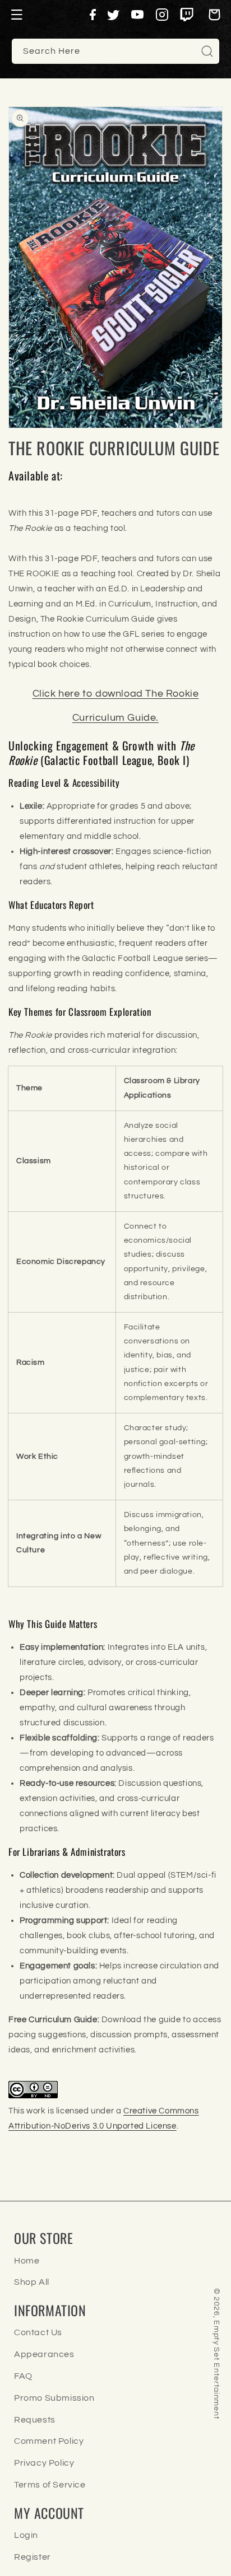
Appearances (44, 2354)
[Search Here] (207, 51)
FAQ (23, 2376)
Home (27, 2261)
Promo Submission (54, 2398)
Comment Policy (49, 2441)
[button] (17, 15)
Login (26, 2535)
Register (33, 2557)
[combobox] (115, 51)
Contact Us (38, 2332)
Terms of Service (50, 2485)
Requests (35, 2420)
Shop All (32, 2282)
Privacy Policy (44, 2463)
